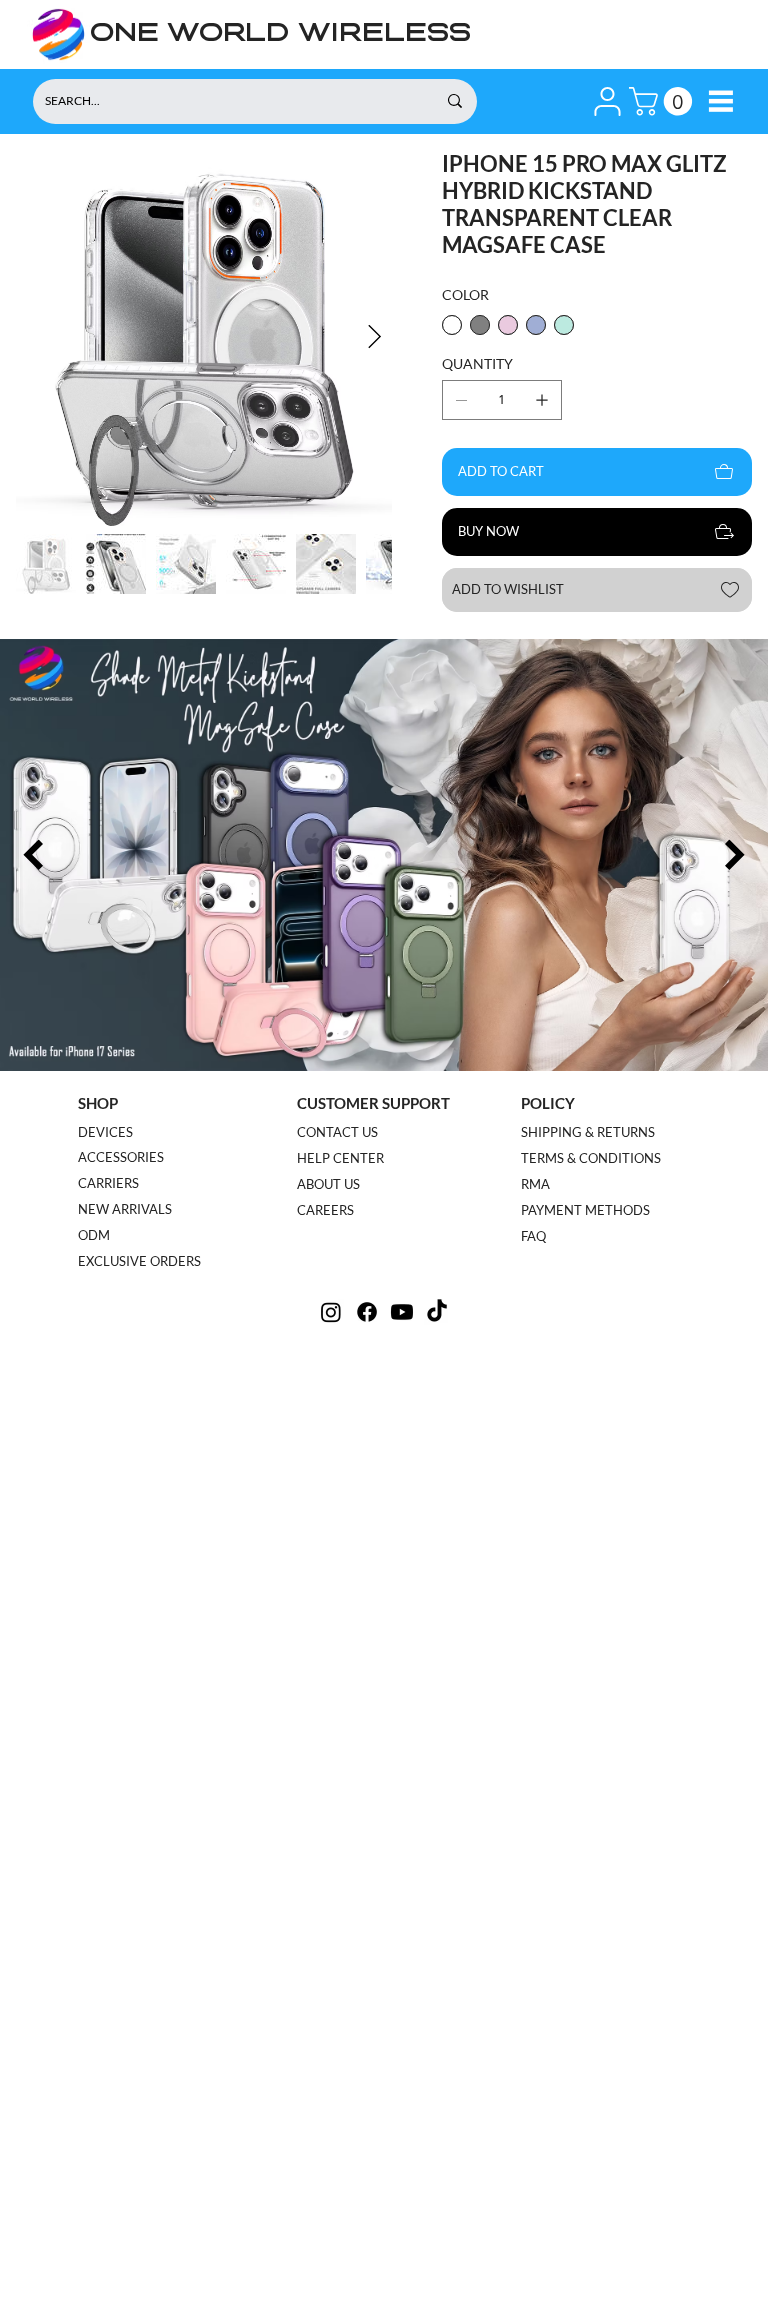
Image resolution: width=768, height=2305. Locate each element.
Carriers (108, 1183)
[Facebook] (367, 1312)
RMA (535, 1184)
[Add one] (542, 400)
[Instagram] (331, 1312)
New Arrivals (125, 1209)
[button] (607, 101)
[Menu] (720, 101)
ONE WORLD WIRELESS (280, 34)
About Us (328, 1184)
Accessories (121, 1157)
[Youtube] (402, 1312)
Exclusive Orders (139, 1261)
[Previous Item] (33, 855)
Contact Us (337, 1132)
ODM (94, 1235)
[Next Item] (374, 337)
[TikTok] (437, 1312)
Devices (105, 1132)
